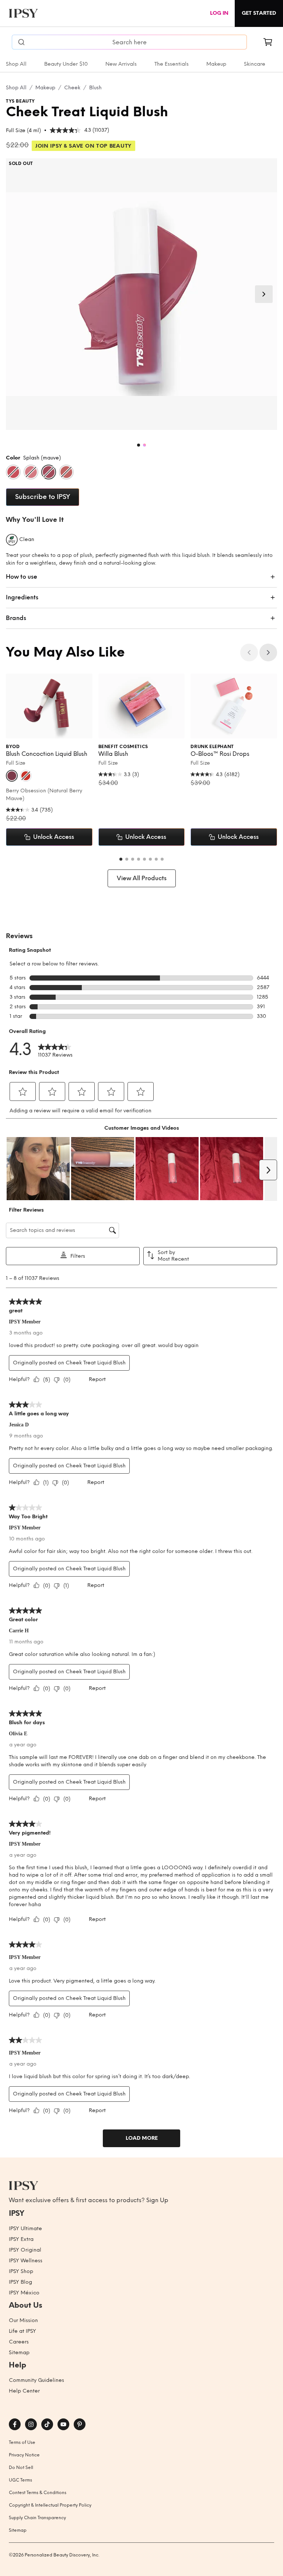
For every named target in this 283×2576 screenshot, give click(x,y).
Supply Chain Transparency (37, 2518)
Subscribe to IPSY (43, 497)
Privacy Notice (24, 2455)
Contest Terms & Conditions (38, 2493)
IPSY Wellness (26, 2261)
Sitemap (19, 2353)
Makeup (216, 64)
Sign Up (157, 2200)
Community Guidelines (36, 2380)
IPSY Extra (21, 2239)
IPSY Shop (21, 2271)
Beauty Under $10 (66, 64)
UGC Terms (20, 2480)
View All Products (142, 878)
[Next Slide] (264, 294)
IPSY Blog (20, 2282)
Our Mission (23, 2320)
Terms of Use (22, 2442)
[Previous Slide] (249, 652)
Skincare (255, 64)
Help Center (24, 2391)
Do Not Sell (21, 2467)
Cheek (72, 88)
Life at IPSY (22, 2331)
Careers (19, 2342)
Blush (95, 88)
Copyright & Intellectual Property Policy (50, 2505)
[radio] (13, 472)
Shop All (16, 64)
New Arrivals (121, 64)
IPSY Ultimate (25, 2229)
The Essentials (172, 64)
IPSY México (24, 2293)
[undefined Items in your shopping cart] (268, 42)
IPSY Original (25, 2250)
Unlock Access (54, 837)
